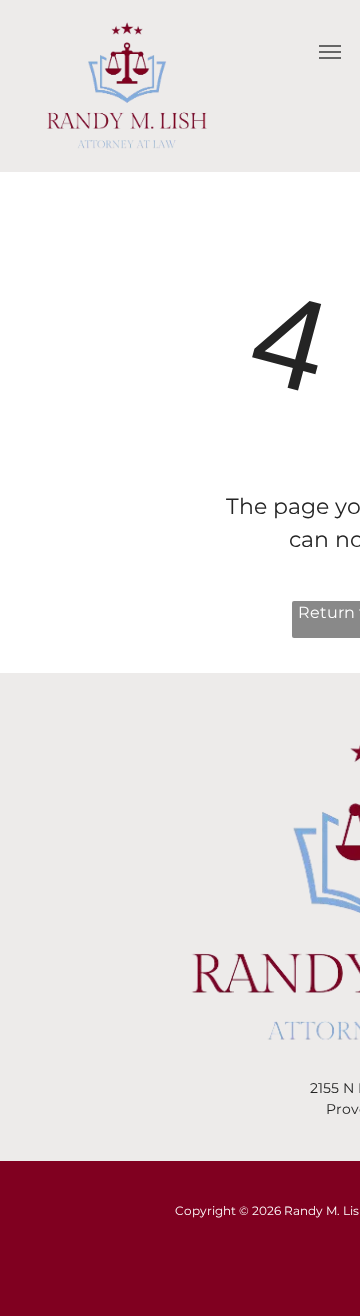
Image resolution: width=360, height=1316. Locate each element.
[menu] (330, 52)
